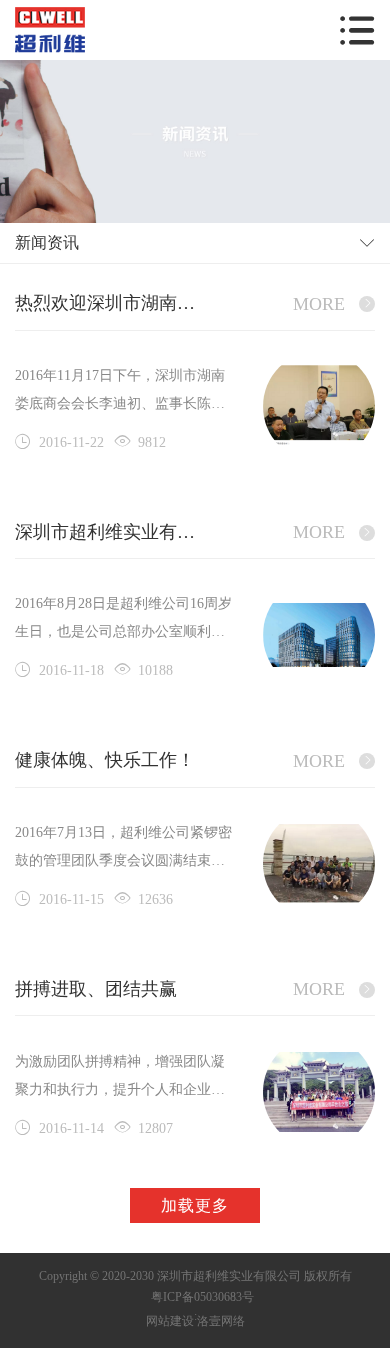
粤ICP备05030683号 (202, 1297)
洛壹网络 (221, 1321)
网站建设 (170, 1321)
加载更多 (195, 1205)
